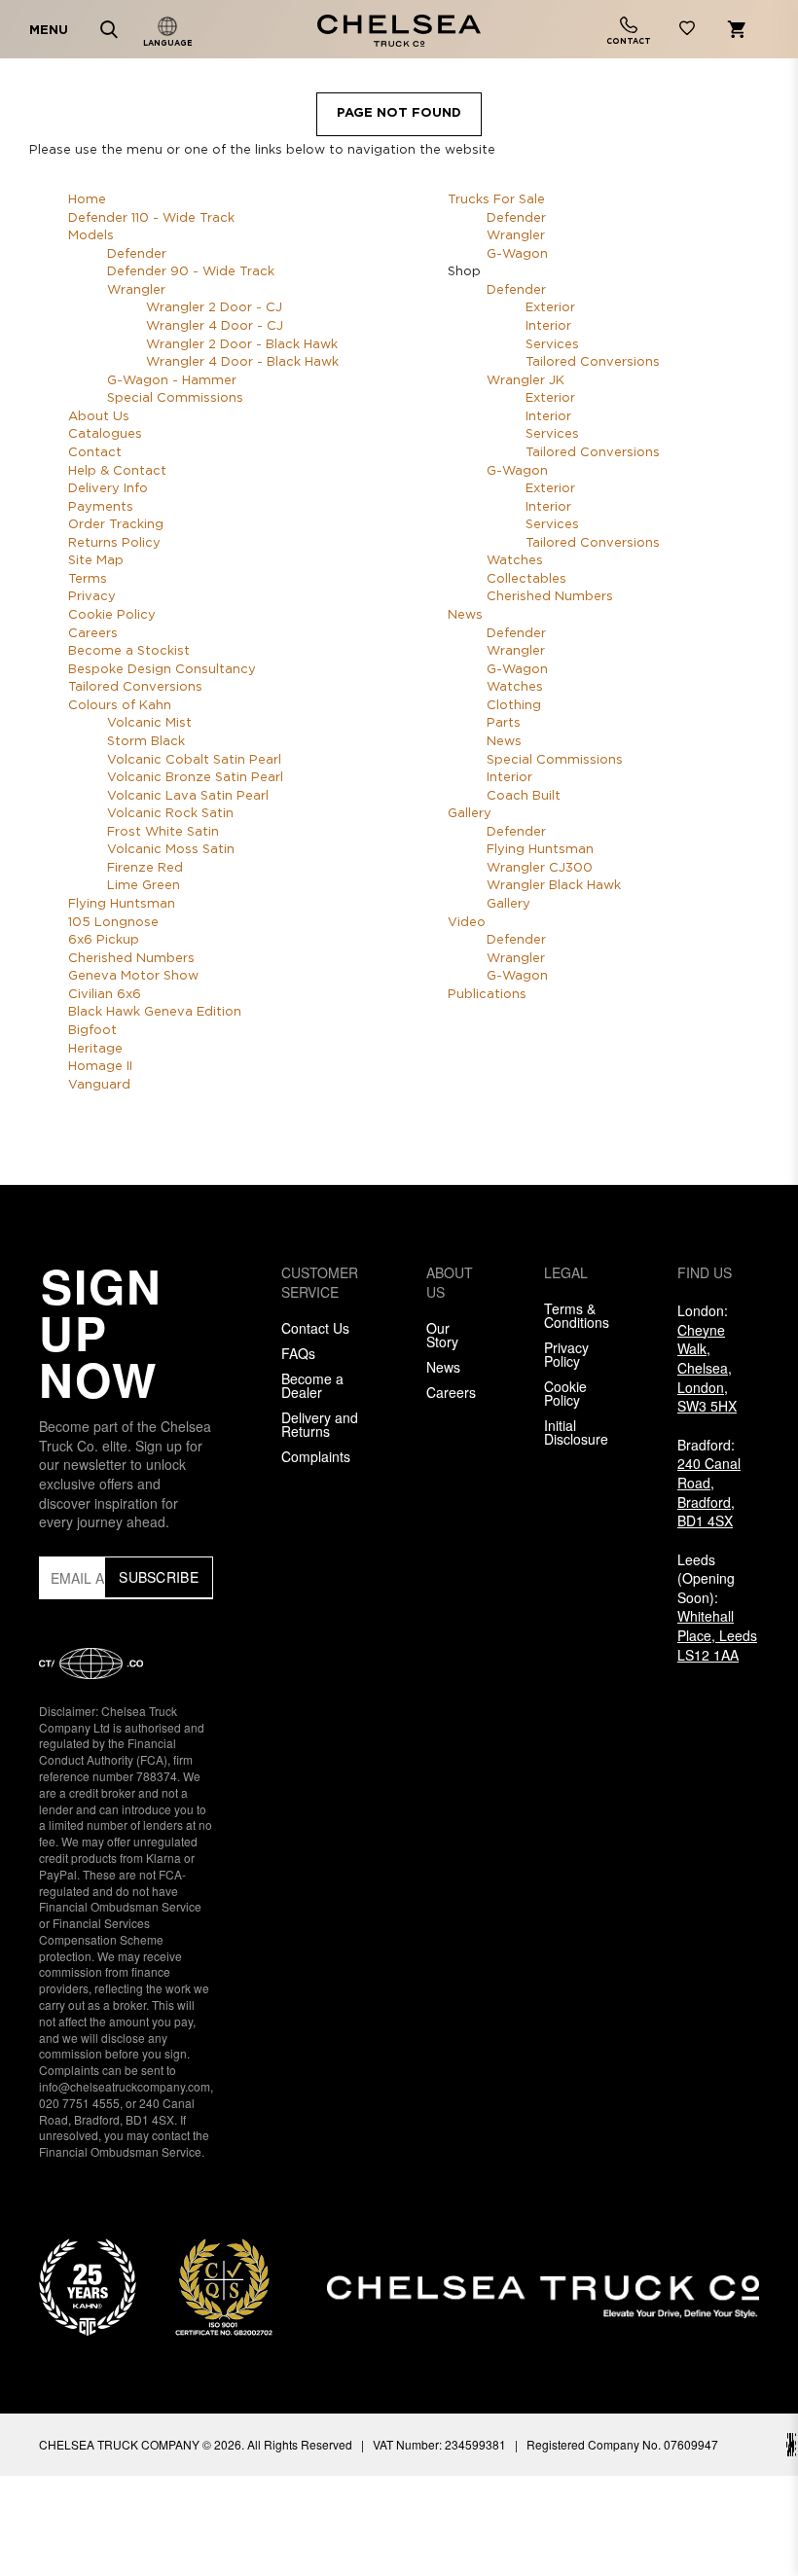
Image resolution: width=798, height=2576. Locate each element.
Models (91, 236)
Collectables (526, 579)
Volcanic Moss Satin (171, 850)
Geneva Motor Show (133, 976)
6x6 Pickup (104, 940)
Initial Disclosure (576, 1432)
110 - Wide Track (151, 218)
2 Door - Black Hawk (242, 345)
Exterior (550, 308)
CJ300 (540, 868)
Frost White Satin (163, 832)
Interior (548, 326)
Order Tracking (116, 525)
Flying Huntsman (122, 904)
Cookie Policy (112, 615)
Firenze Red (145, 868)
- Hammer (172, 381)
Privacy (92, 597)
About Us (99, 417)
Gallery (470, 814)
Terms (88, 579)
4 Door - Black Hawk (242, 362)
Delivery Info (108, 489)
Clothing (514, 706)
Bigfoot (92, 1031)
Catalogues (105, 434)
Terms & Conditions (577, 1315)
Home (87, 200)
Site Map (96, 561)
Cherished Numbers (131, 959)
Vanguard (99, 1085)
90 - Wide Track (191, 272)
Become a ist (129, 651)
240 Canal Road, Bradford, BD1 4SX (709, 1492)
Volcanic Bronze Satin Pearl (195, 778)
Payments (101, 507)
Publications (487, 995)
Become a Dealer (312, 1385)
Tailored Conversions (135, 687)
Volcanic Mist (149, 723)
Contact (95, 453)
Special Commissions (175, 398)
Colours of (120, 706)
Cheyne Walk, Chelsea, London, (707, 1368)
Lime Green (144, 886)
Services (552, 345)
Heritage (95, 1049)
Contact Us (315, 1328)
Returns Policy (114, 543)
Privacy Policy (566, 1354)
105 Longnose (113, 923)
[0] (687, 32)
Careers (93, 634)
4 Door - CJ (215, 326)
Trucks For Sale (496, 200)
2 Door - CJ (214, 308)
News (465, 615)
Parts (504, 723)
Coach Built (524, 796)
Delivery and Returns (320, 1424)
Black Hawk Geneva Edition (155, 1012)
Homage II (100, 1067)
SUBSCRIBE (159, 1577)
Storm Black (146, 742)
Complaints (316, 1456)
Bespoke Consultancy (162, 670)
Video (467, 923)
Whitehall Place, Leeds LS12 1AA (717, 1635)
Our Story (442, 1335)
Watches (515, 561)
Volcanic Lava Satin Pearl (188, 796)
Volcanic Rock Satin (170, 814)
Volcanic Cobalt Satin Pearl (194, 760)
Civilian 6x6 (105, 995)
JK (526, 381)
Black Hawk (554, 886)
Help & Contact (117, 471)
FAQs (298, 1353)
